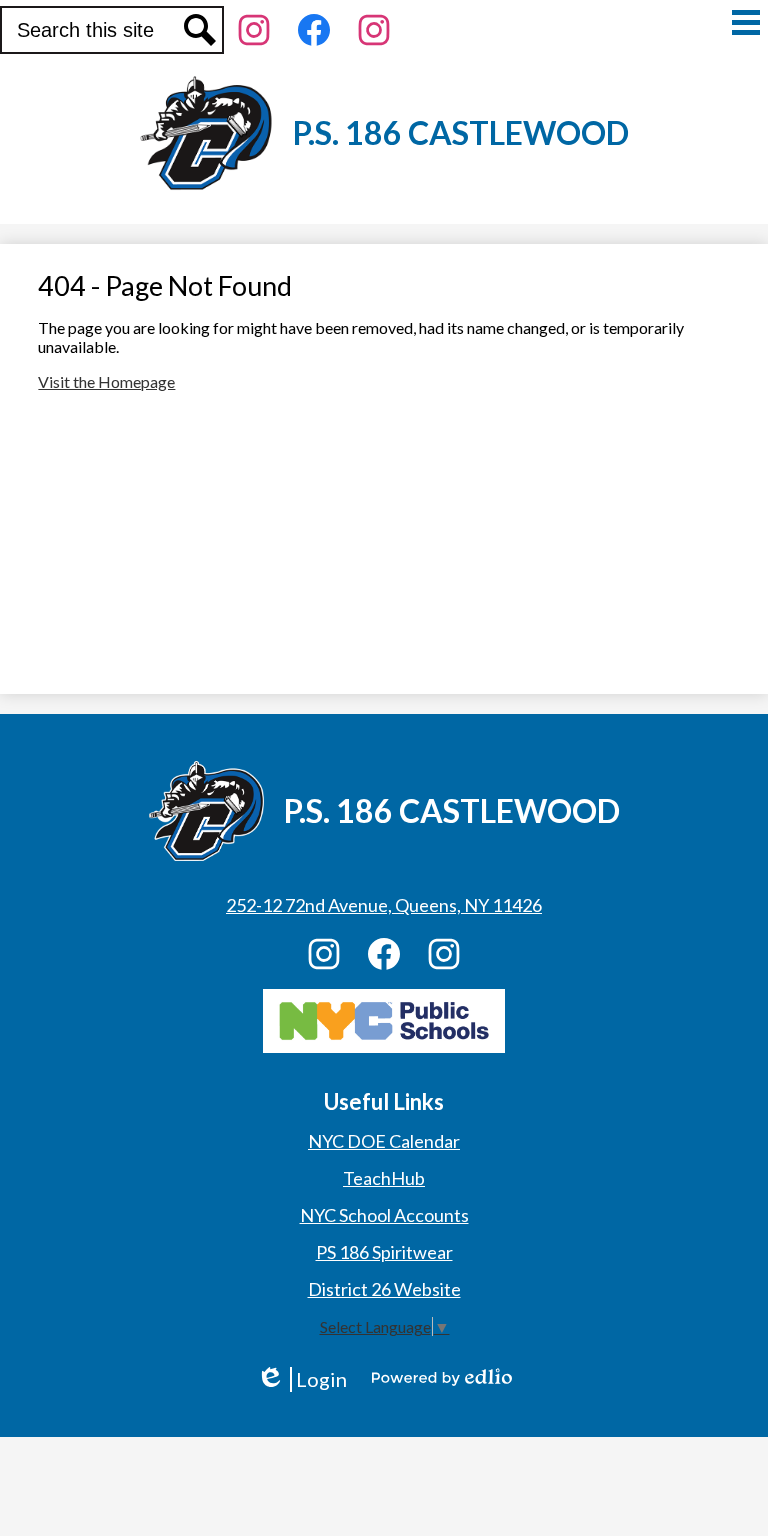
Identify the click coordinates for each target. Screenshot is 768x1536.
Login (301, 1379)
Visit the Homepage (106, 381)
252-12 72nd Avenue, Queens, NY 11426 (384, 905)
